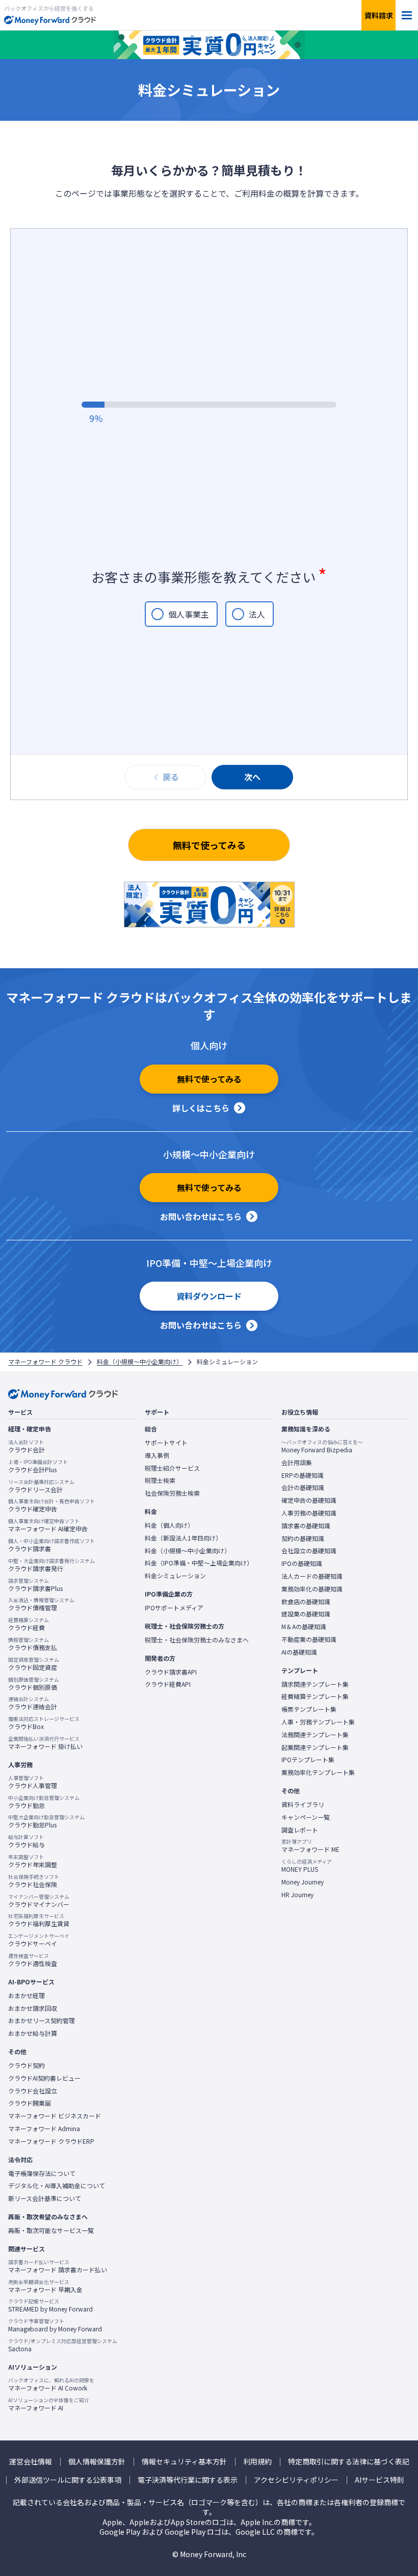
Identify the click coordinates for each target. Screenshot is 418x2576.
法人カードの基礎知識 (312, 1576)
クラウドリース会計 (41, 1486)
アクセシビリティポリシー (296, 2480)
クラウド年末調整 (33, 1861)
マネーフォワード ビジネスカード (55, 2116)
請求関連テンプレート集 (315, 1684)
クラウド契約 (27, 2065)
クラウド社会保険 (34, 1881)
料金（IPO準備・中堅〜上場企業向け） (199, 1563)
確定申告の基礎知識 (309, 1500)
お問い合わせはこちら (201, 1216)
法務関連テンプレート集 (315, 1735)
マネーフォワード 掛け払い (45, 1743)
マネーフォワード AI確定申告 (48, 1525)
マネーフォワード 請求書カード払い (58, 2266)
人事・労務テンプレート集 (318, 1722)
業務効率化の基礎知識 (312, 1589)
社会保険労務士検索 (172, 1493)
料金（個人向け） (169, 1525)
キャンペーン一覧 (306, 1817)
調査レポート (300, 1830)
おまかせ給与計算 (33, 2033)
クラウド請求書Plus (35, 1585)
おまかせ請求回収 (33, 2008)
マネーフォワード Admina (44, 2129)
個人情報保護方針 (97, 2462)
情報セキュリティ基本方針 (184, 2462)
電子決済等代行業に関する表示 (188, 2480)
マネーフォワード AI (49, 2404)
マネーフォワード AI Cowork (51, 2384)
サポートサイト (166, 1443)
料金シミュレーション (175, 1576)
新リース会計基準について (45, 2198)
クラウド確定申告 (51, 1505)
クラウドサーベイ (39, 1940)
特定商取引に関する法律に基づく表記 (349, 2462)
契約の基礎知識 (303, 1538)
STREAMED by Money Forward (50, 2305)
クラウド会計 (27, 1446)
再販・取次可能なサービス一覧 (51, 2230)
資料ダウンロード (209, 1296)
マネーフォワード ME (310, 1846)
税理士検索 (160, 1480)
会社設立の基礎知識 (309, 1551)
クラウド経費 (29, 1624)
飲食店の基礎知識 (306, 1602)
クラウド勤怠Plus (46, 1821)
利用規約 (257, 2462)
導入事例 (157, 1455)
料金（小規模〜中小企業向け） (140, 1362)
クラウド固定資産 (34, 1664)
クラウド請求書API (171, 1672)
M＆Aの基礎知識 (304, 1627)
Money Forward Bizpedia (322, 1446)
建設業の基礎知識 (306, 1614)
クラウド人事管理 (33, 1782)
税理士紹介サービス (172, 1468)
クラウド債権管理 (41, 1604)
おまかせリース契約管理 (42, 2021)
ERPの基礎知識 (303, 1475)
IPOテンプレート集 (308, 1760)
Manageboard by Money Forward (55, 2325)
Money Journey (303, 1882)
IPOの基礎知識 (302, 1563)
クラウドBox (44, 1723)
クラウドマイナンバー (39, 1901)
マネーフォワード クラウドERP (51, 2141)
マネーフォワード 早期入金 (45, 2286)
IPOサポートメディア (174, 1608)
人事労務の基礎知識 (309, 1513)
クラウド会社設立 (33, 2091)
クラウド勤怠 (44, 1802)
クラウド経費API (168, 1684)
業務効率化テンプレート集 (318, 1772)
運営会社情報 (31, 2462)
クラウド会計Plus (38, 1466)
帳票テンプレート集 (309, 1709)
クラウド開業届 (30, 2103)
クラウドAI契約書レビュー (44, 2078)
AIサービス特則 (380, 2480)
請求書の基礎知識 (306, 1526)
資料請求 (379, 15)
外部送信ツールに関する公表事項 (68, 2480)
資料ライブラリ (303, 1804)
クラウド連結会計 (33, 1703)
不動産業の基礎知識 (309, 1639)
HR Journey (297, 1895)
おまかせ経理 (27, 1996)
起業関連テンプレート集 (315, 1747)
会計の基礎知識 (303, 1488)
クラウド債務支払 (33, 1644)
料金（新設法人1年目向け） (183, 1538)
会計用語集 (297, 1463)
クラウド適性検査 (33, 1960)
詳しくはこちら (201, 1108)
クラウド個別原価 (34, 1684)
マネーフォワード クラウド (45, 1362)
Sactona (63, 2345)
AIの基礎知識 (299, 1652)
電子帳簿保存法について (42, 2173)
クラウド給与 (27, 1841)
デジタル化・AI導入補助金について (57, 2186)
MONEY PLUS (307, 1866)
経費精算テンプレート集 (315, 1696)
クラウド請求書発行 (51, 1565)
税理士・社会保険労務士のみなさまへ (197, 1640)
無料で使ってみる (209, 845)
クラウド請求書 (51, 1545)
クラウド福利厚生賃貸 (39, 1920)
